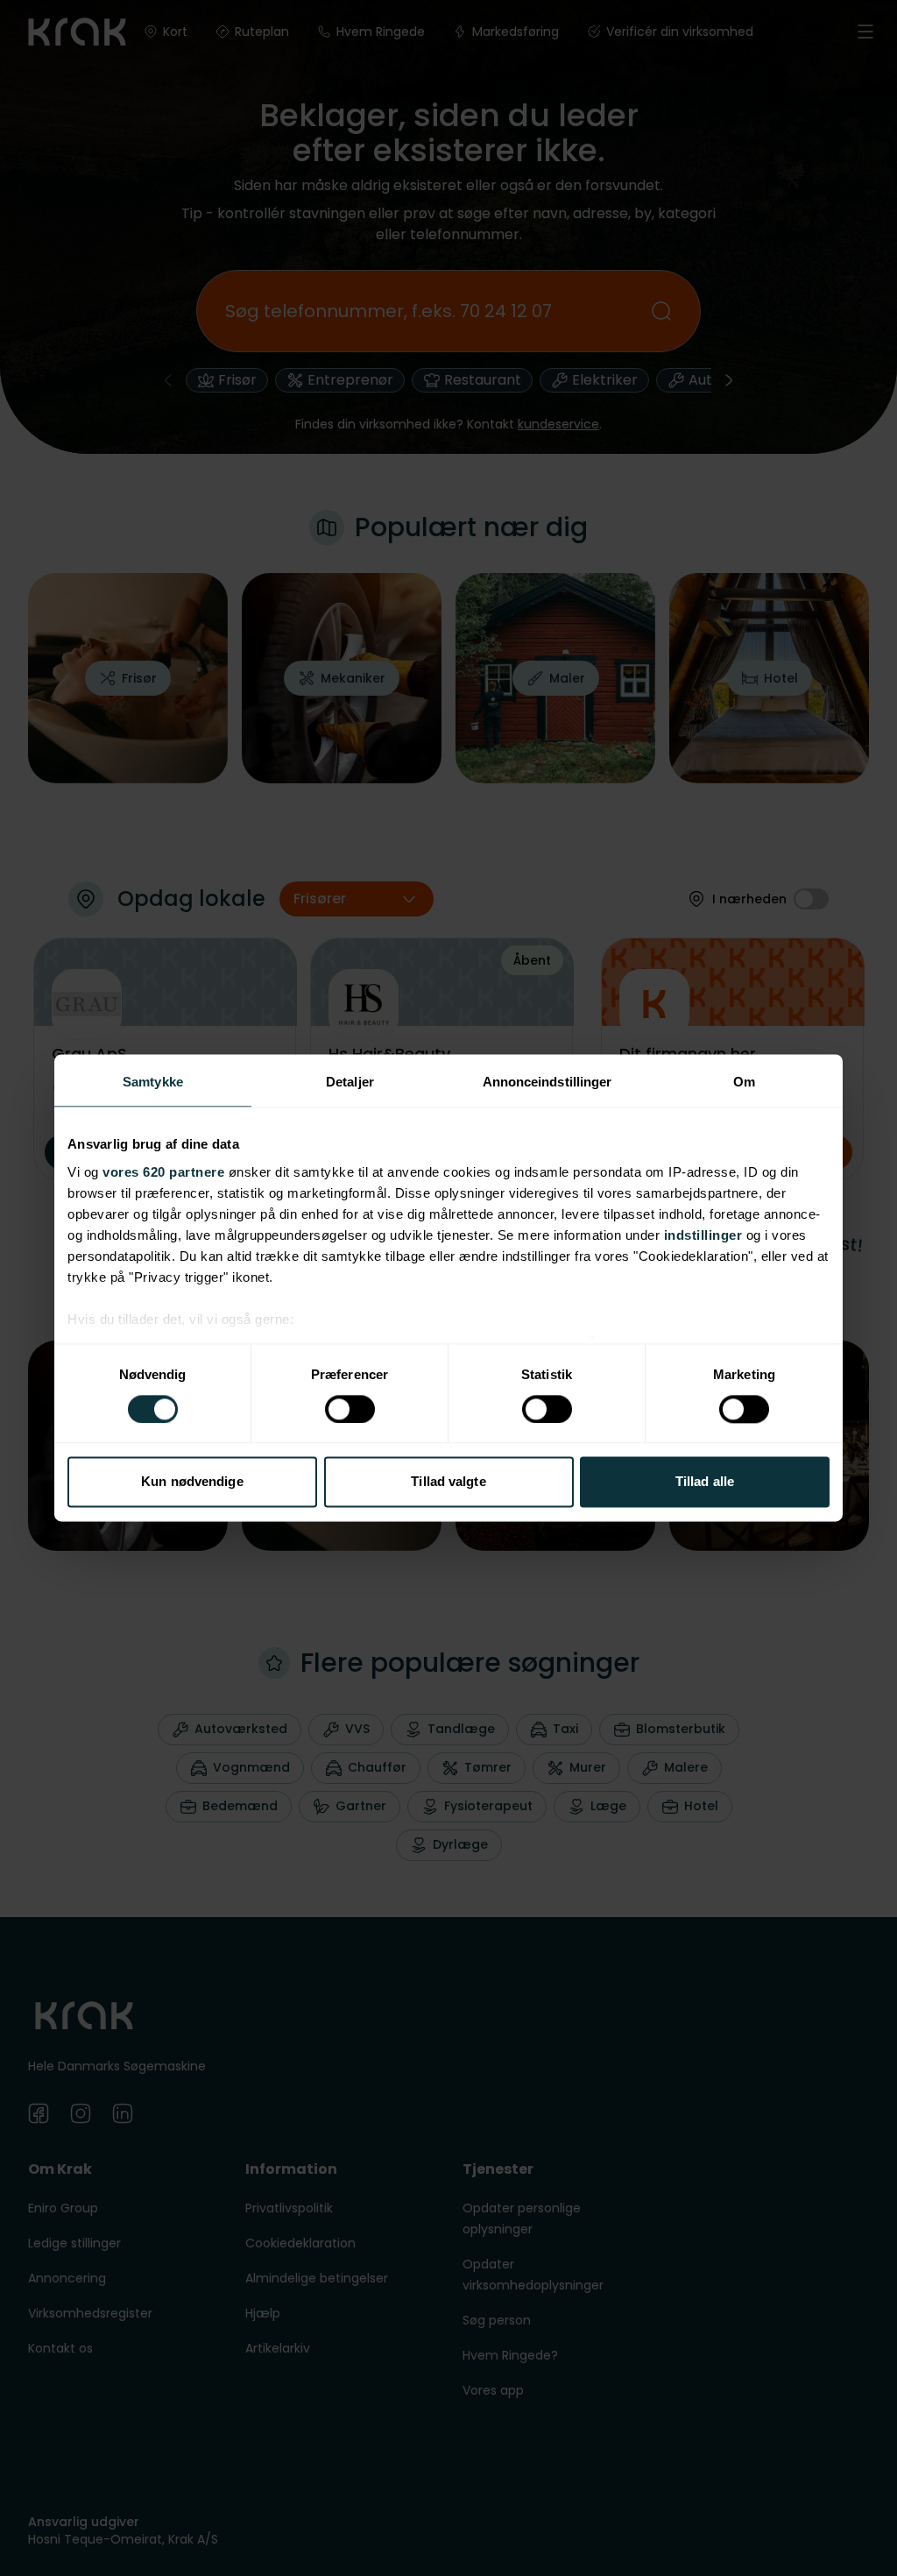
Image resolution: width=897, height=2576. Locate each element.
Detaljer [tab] (350, 1082)
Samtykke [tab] (153, 1082)
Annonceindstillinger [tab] (547, 1082)
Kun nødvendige (192, 1482)
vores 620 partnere (163, 1172)
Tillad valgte (448, 1482)
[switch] (350, 1409)
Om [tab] (744, 1082)
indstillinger (703, 1235)
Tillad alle (705, 1482)
